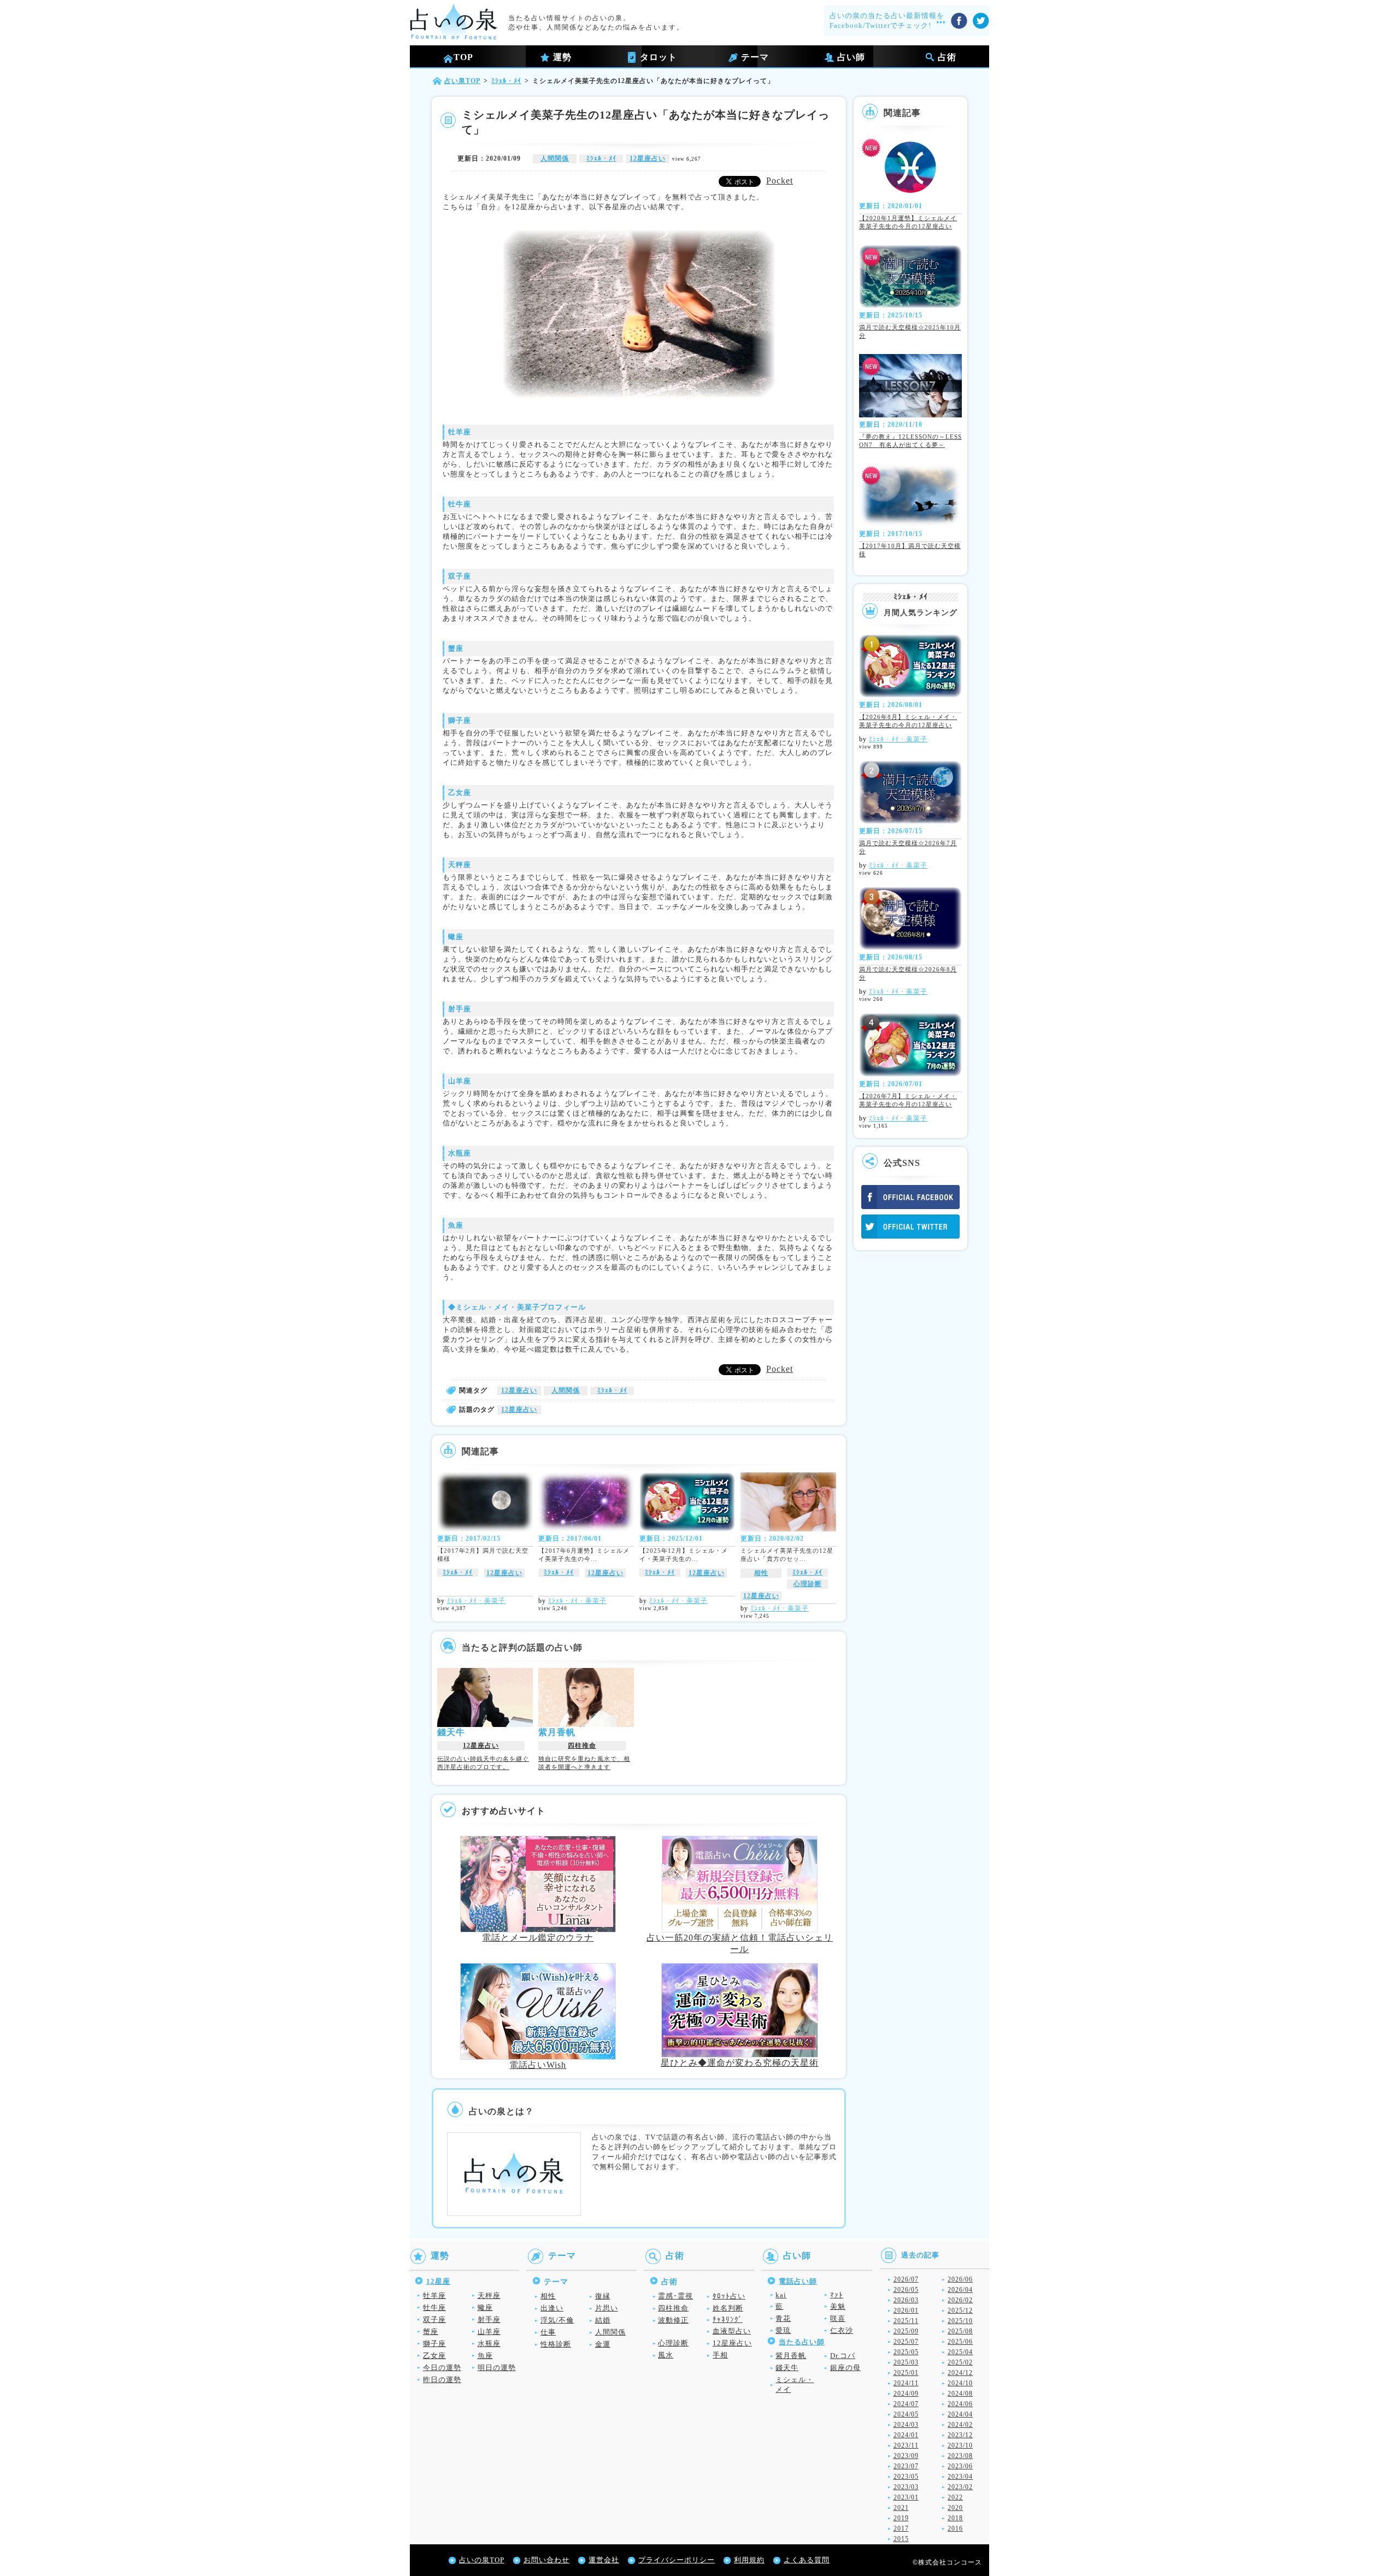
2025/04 (960, 2352)
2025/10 (960, 2321)
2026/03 (906, 2300)
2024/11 (906, 2383)
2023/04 (960, 2477)
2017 (901, 2528)
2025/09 (906, 2331)
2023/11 (906, 2445)
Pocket (780, 181)
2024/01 (906, 2435)
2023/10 (960, 2445)
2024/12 (960, 2373)
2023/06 (960, 2466)
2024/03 (906, 2425)
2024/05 (906, 2414)
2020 (955, 2508)
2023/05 (906, 2477)
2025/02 (960, 2362)
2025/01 (906, 2373)
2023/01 (906, 2497)
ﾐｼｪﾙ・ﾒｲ (601, 158)
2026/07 (906, 2279)
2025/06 (960, 2342)
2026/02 (960, 2300)
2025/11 (906, 2321)
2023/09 (906, 2456)
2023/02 (960, 2487)
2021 (901, 2508)
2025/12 (960, 2310)
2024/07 (906, 2404)
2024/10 (960, 2383)
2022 (955, 2497)
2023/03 (906, 2487)
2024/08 (960, 2394)
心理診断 (808, 1584)
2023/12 (960, 2435)
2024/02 (960, 2425)
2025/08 (960, 2331)
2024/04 (960, 2414)
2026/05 (906, 2290)
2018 (955, 2518)
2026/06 (960, 2279)
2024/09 (906, 2394)
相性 (761, 1573)
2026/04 (960, 2290)
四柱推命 (582, 1746)
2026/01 (906, 2310)
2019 (901, 2518)
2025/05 (906, 2352)
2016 (955, 2528)
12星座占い (648, 158)
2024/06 (960, 2404)
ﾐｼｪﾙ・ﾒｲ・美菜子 (476, 1601)
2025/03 (906, 2362)
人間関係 (555, 158)
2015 (901, 2539)
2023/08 (960, 2456)
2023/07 (906, 2466)
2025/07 (906, 2342)
